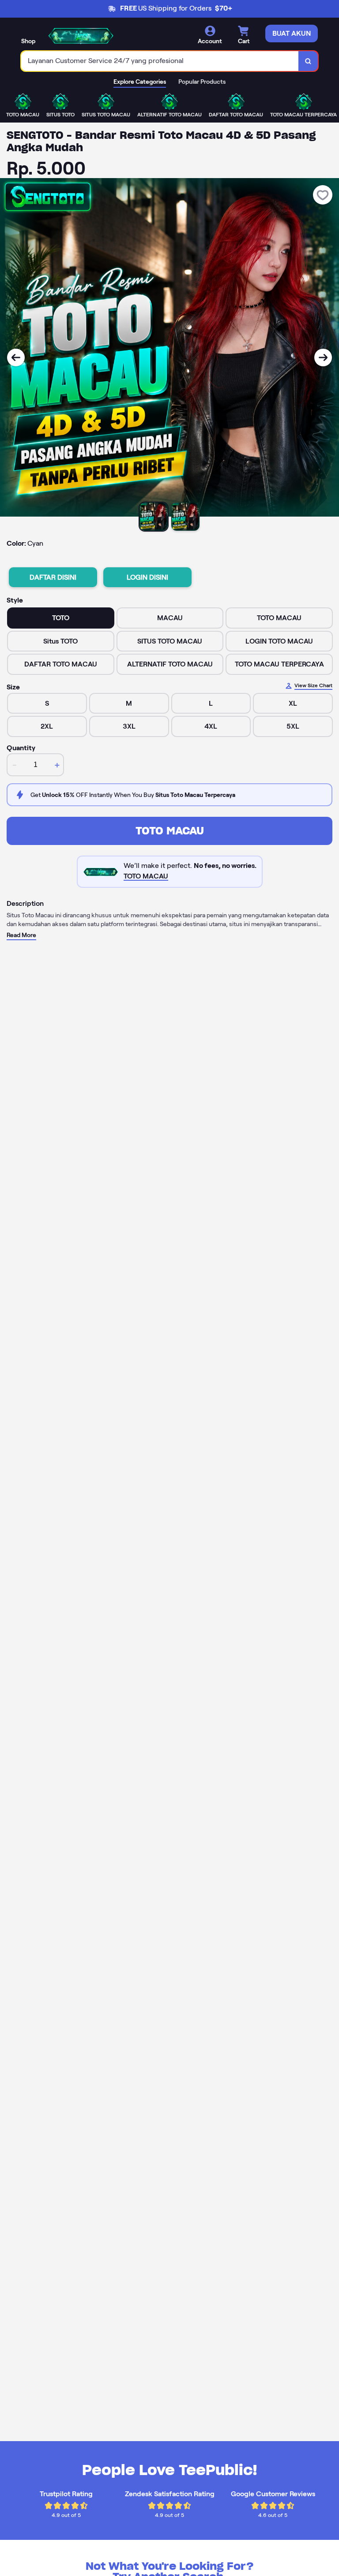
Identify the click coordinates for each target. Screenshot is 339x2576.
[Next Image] (323, 357)
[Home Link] (81, 35)
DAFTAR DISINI (53, 577)
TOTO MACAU (170, 831)
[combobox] (160, 61)
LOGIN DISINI (147, 577)
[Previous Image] (16, 357)
